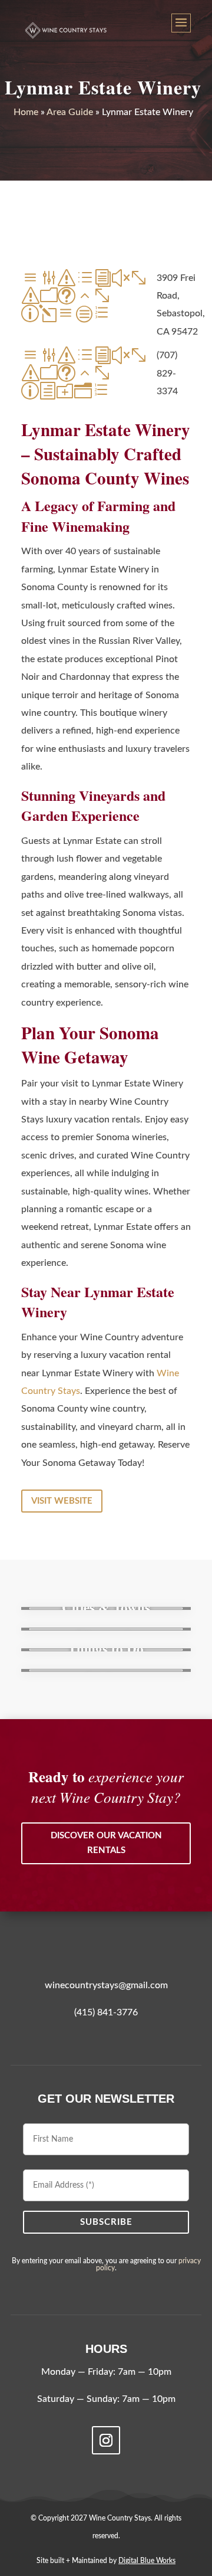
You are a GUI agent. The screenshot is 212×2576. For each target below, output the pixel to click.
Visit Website (62, 1501)
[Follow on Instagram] (106, 2440)
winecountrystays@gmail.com (106, 1985)
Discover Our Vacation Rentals (106, 1843)
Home (26, 112)
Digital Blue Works (147, 2561)
